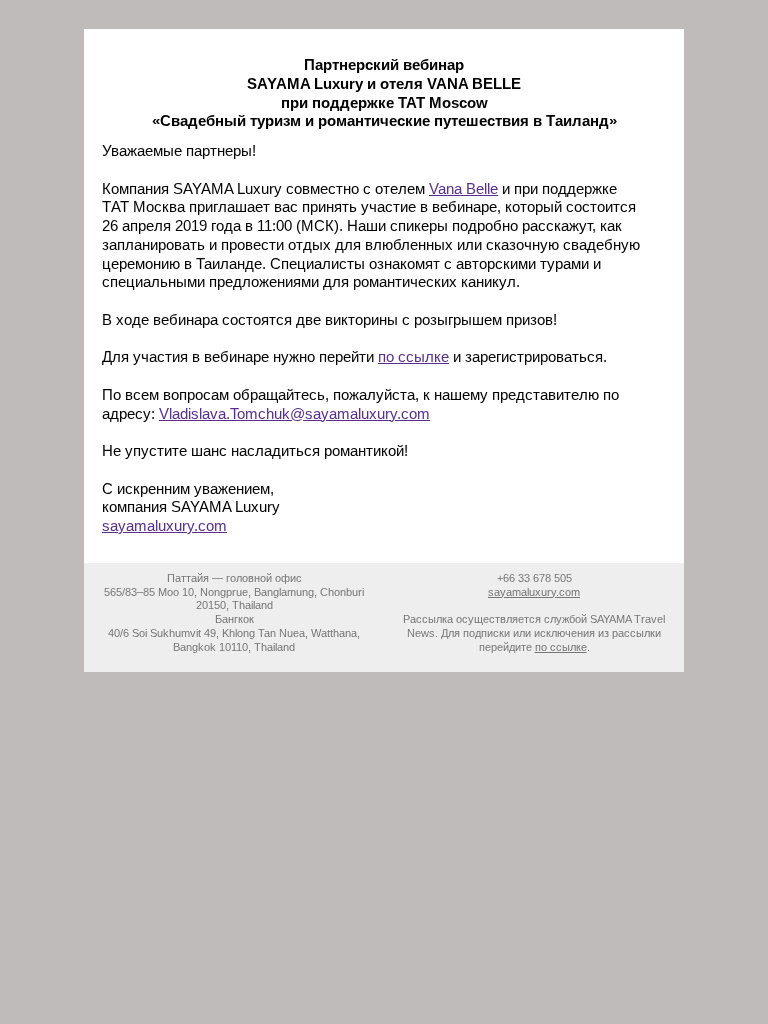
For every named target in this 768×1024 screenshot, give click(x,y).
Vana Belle (463, 188)
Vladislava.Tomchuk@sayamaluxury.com (294, 413)
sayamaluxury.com (164, 525)
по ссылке (413, 356)
